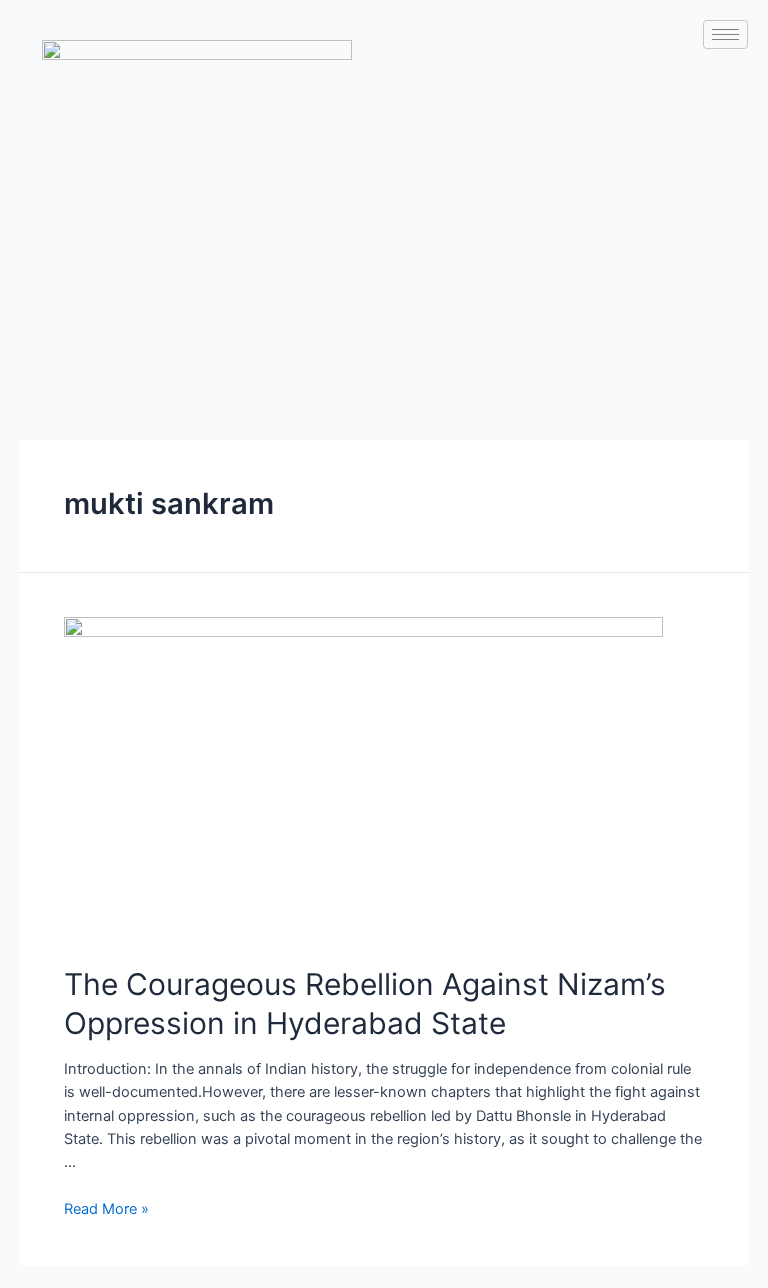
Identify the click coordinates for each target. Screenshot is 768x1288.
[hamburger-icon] (725, 34)
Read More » (106, 1209)
